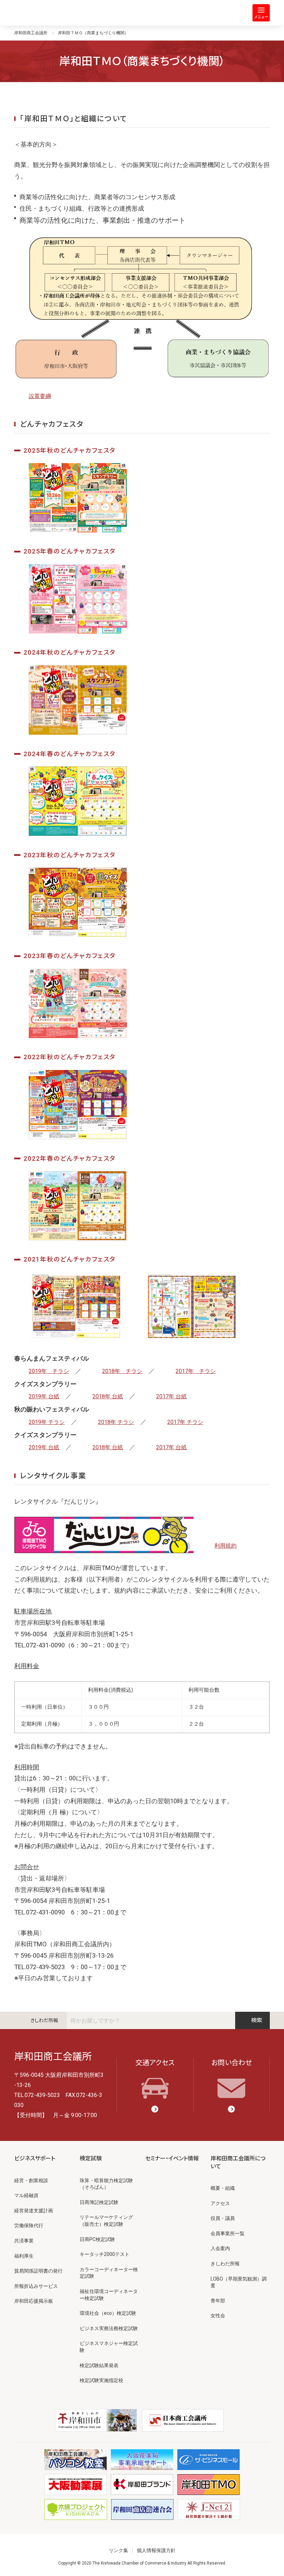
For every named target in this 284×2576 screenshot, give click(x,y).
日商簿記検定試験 (99, 2202)
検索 (257, 2020)
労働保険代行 (29, 2225)
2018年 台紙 (108, 1396)
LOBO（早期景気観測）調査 (239, 2282)
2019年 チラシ (49, 1371)
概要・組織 (223, 2188)
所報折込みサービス (36, 2286)
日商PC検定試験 (97, 2239)
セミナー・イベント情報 (172, 2158)
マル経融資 (26, 2195)
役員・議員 (223, 2218)
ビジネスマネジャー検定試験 (109, 2347)
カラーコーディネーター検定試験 (109, 2273)
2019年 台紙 (44, 1396)
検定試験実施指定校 (101, 2380)
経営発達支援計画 (34, 2211)
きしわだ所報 (44, 2020)
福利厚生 (24, 2256)
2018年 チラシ (122, 1371)
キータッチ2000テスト (105, 2254)
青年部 (218, 2301)
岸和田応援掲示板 (34, 2301)
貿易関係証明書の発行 (38, 2271)
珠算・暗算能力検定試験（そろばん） (106, 2184)
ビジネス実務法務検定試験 (109, 2328)
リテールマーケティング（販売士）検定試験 (106, 2221)
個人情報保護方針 (156, 2550)
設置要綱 (40, 396)
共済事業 (24, 2241)
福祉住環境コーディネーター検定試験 (109, 2295)
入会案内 (220, 2248)
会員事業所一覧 (228, 2233)
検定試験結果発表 (99, 2365)
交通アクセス (155, 2063)
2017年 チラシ (196, 1371)
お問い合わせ (232, 2063)
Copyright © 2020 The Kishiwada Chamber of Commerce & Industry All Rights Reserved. (142, 2563)
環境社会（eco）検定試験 (108, 2313)
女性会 (218, 2316)
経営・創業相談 (31, 2180)
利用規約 (225, 1546)
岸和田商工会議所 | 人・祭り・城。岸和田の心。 (42, 13)
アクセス (220, 2203)
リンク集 (118, 2550)
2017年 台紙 (171, 1396)
